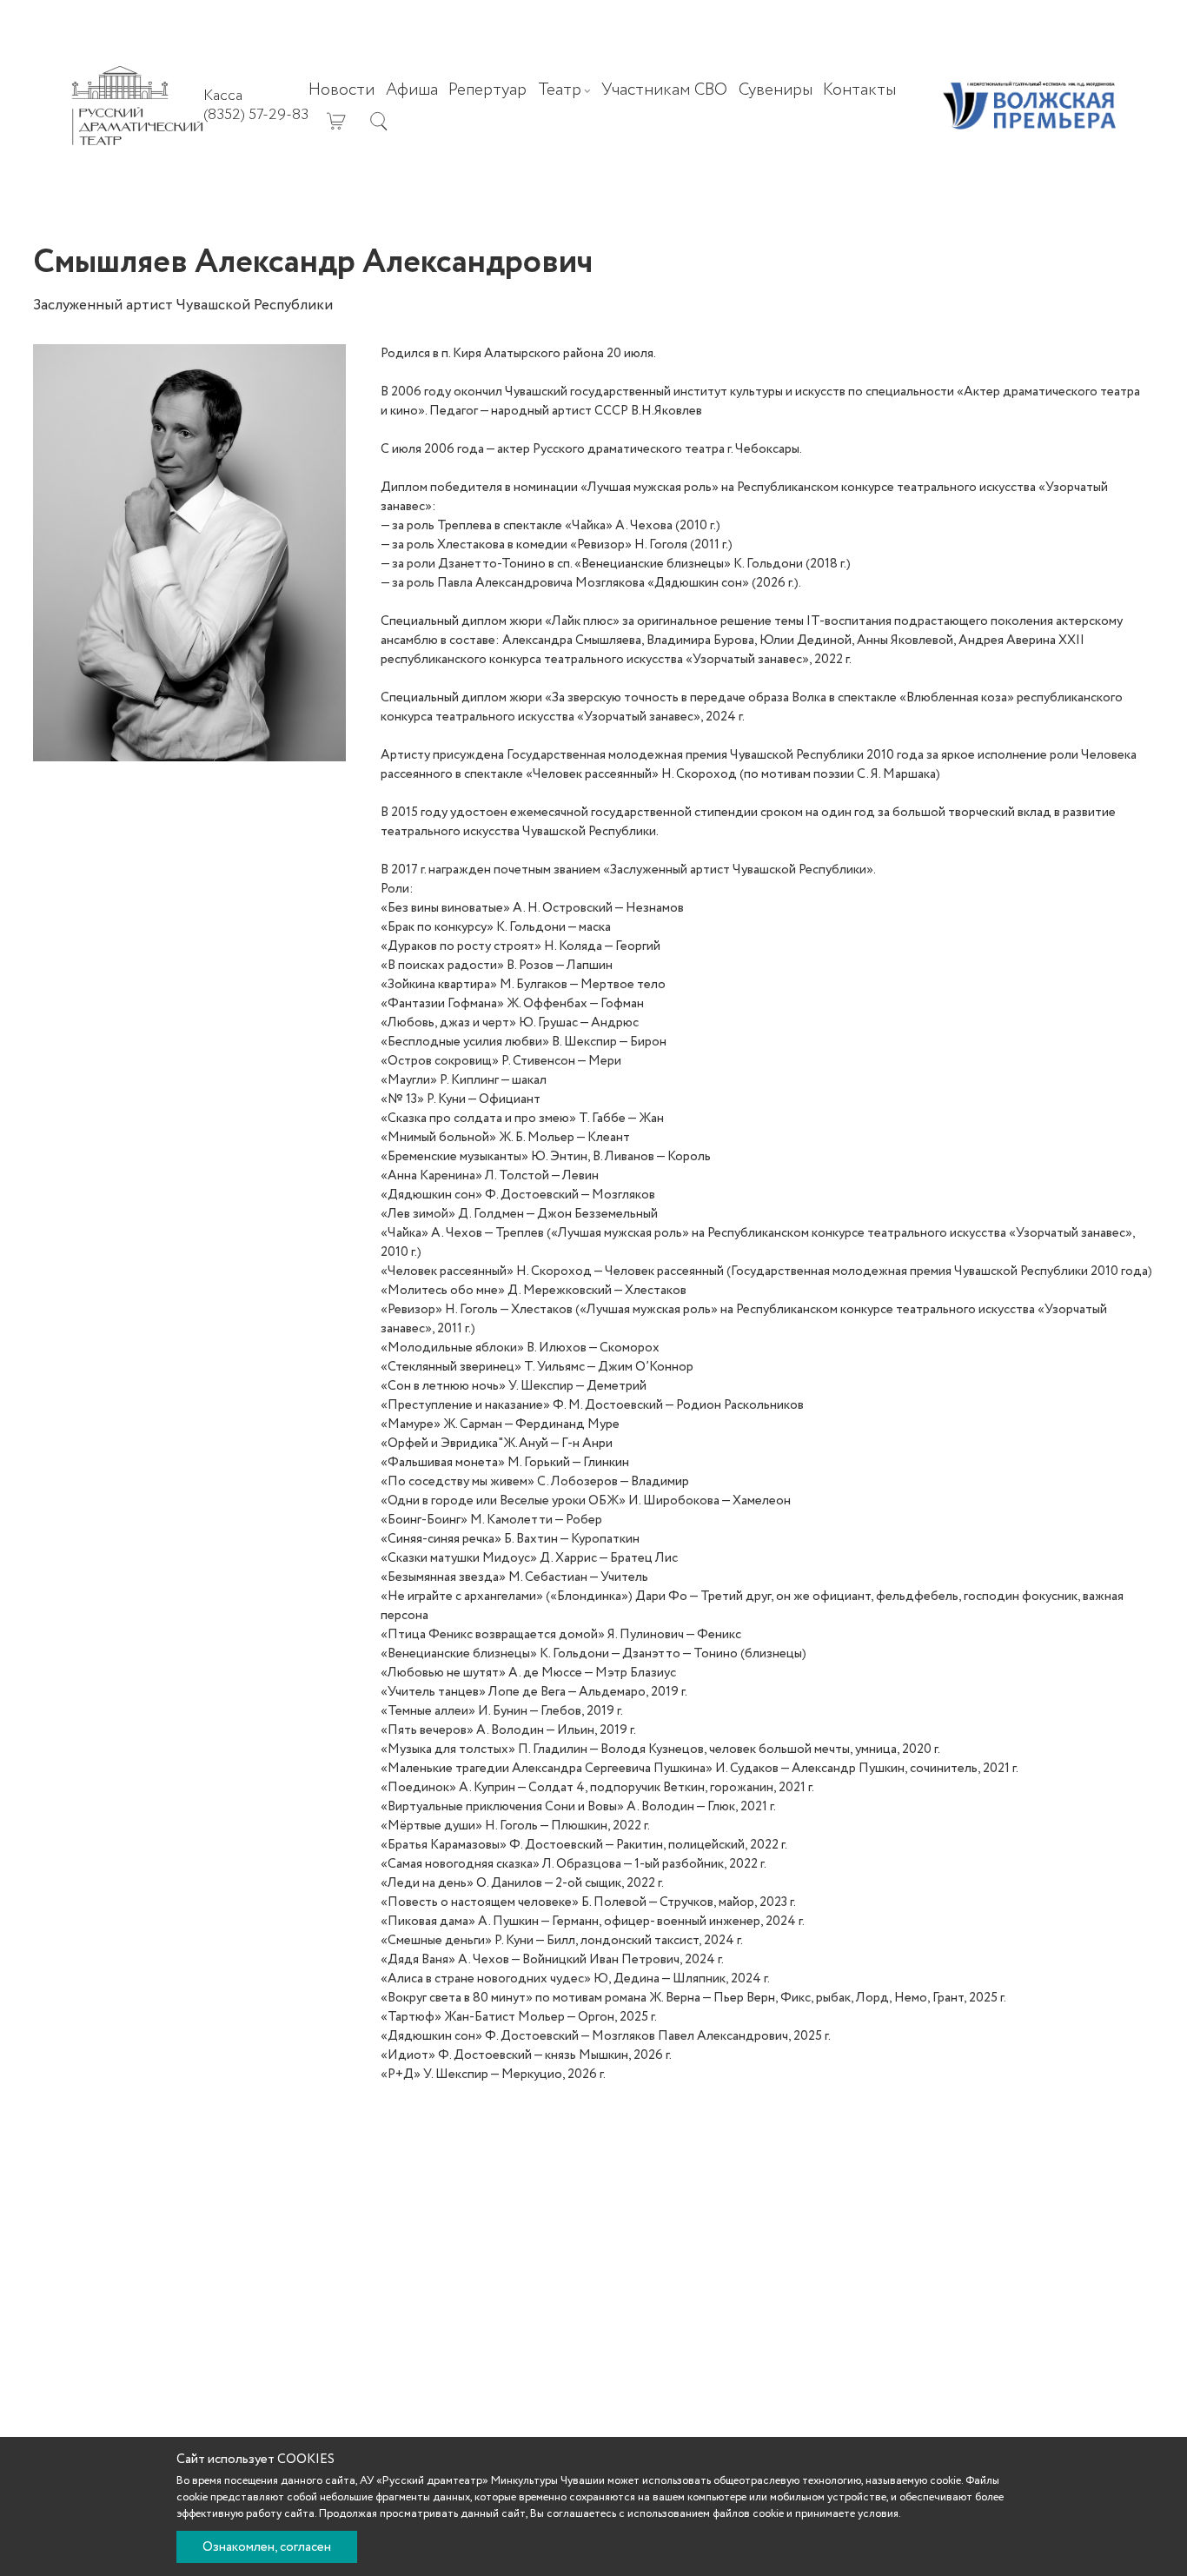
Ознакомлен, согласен (267, 2547)
